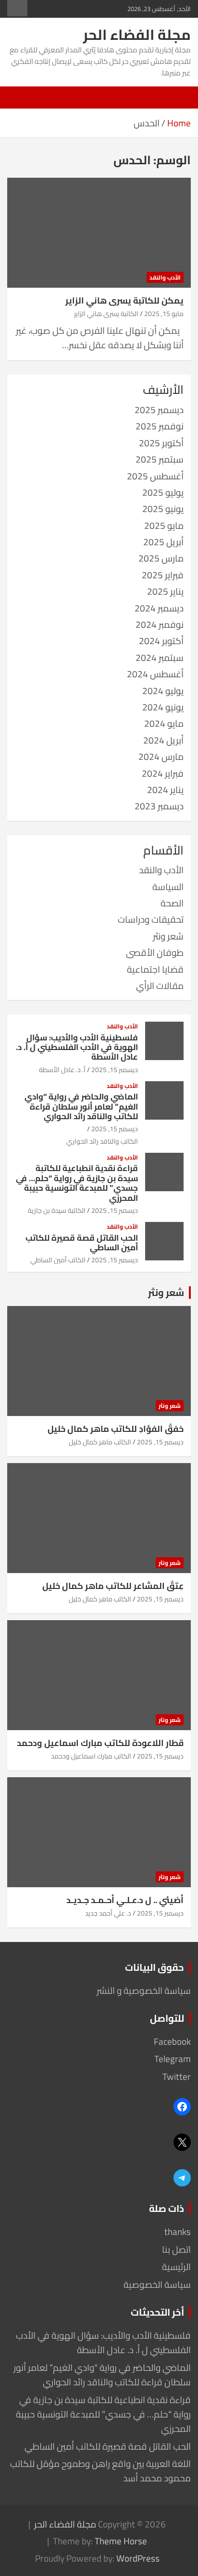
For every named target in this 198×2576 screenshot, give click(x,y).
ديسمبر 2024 (159, 608)
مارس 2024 (161, 757)
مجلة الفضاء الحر (137, 35)
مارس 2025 (161, 558)
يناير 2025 (165, 591)
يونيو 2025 (163, 509)
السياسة (168, 887)
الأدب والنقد (165, 277)
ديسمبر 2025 (159, 410)
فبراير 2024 (163, 773)
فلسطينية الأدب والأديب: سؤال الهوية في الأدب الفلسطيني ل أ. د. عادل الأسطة (77, 1047)
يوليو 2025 (163, 492)
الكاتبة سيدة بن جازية (57, 1210)
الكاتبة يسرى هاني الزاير (106, 314)
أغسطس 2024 (155, 674)
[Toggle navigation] (179, 98)
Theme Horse (121, 2541)
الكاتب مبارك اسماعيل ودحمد (91, 1756)
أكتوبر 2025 (161, 443)
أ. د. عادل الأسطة (62, 1070)
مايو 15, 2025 (164, 314)
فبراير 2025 (163, 575)
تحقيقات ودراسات (151, 919)
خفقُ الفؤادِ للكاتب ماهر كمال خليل (116, 1429)
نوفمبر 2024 (160, 624)
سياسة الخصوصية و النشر (144, 1990)
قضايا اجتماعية (155, 969)
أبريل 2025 (163, 542)
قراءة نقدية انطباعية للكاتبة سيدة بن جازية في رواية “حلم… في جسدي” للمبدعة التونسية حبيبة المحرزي (77, 1183)
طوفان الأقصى (155, 952)
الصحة (172, 903)
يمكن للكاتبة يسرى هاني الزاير (124, 300)
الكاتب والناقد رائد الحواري (102, 1141)
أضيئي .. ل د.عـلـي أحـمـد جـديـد (125, 1900)
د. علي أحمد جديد (108, 1913)
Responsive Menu (17, 8)
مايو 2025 (164, 525)
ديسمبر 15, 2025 (115, 1070)
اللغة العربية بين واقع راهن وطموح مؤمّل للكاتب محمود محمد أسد (100, 2471)
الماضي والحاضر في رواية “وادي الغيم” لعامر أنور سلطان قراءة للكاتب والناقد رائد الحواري (81, 1106)
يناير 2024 (165, 790)
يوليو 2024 (163, 691)
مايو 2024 (164, 723)
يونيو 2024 (163, 707)
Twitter (177, 2076)
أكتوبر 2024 (161, 641)
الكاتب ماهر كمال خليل (100, 1442)
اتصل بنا (176, 2249)
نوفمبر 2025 (160, 426)
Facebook (172, 2041)
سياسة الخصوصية (157, 2284)
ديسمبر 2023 (159, 806)
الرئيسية (176, 2267)
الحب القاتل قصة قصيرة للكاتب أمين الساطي (82, 1243)
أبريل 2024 (163, 740)
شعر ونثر (168, 936)
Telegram (173, 2059)
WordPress (138, 2558)
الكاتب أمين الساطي (58, 1260)
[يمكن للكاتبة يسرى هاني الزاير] (99, 233)
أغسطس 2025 (155, 476)
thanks (178, 2232)
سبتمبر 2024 (160, 658)
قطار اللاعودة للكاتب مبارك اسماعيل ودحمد (100, 1743)
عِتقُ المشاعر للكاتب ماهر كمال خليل (113, 1586)
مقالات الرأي (160, 986)
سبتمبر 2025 (160, 459)
